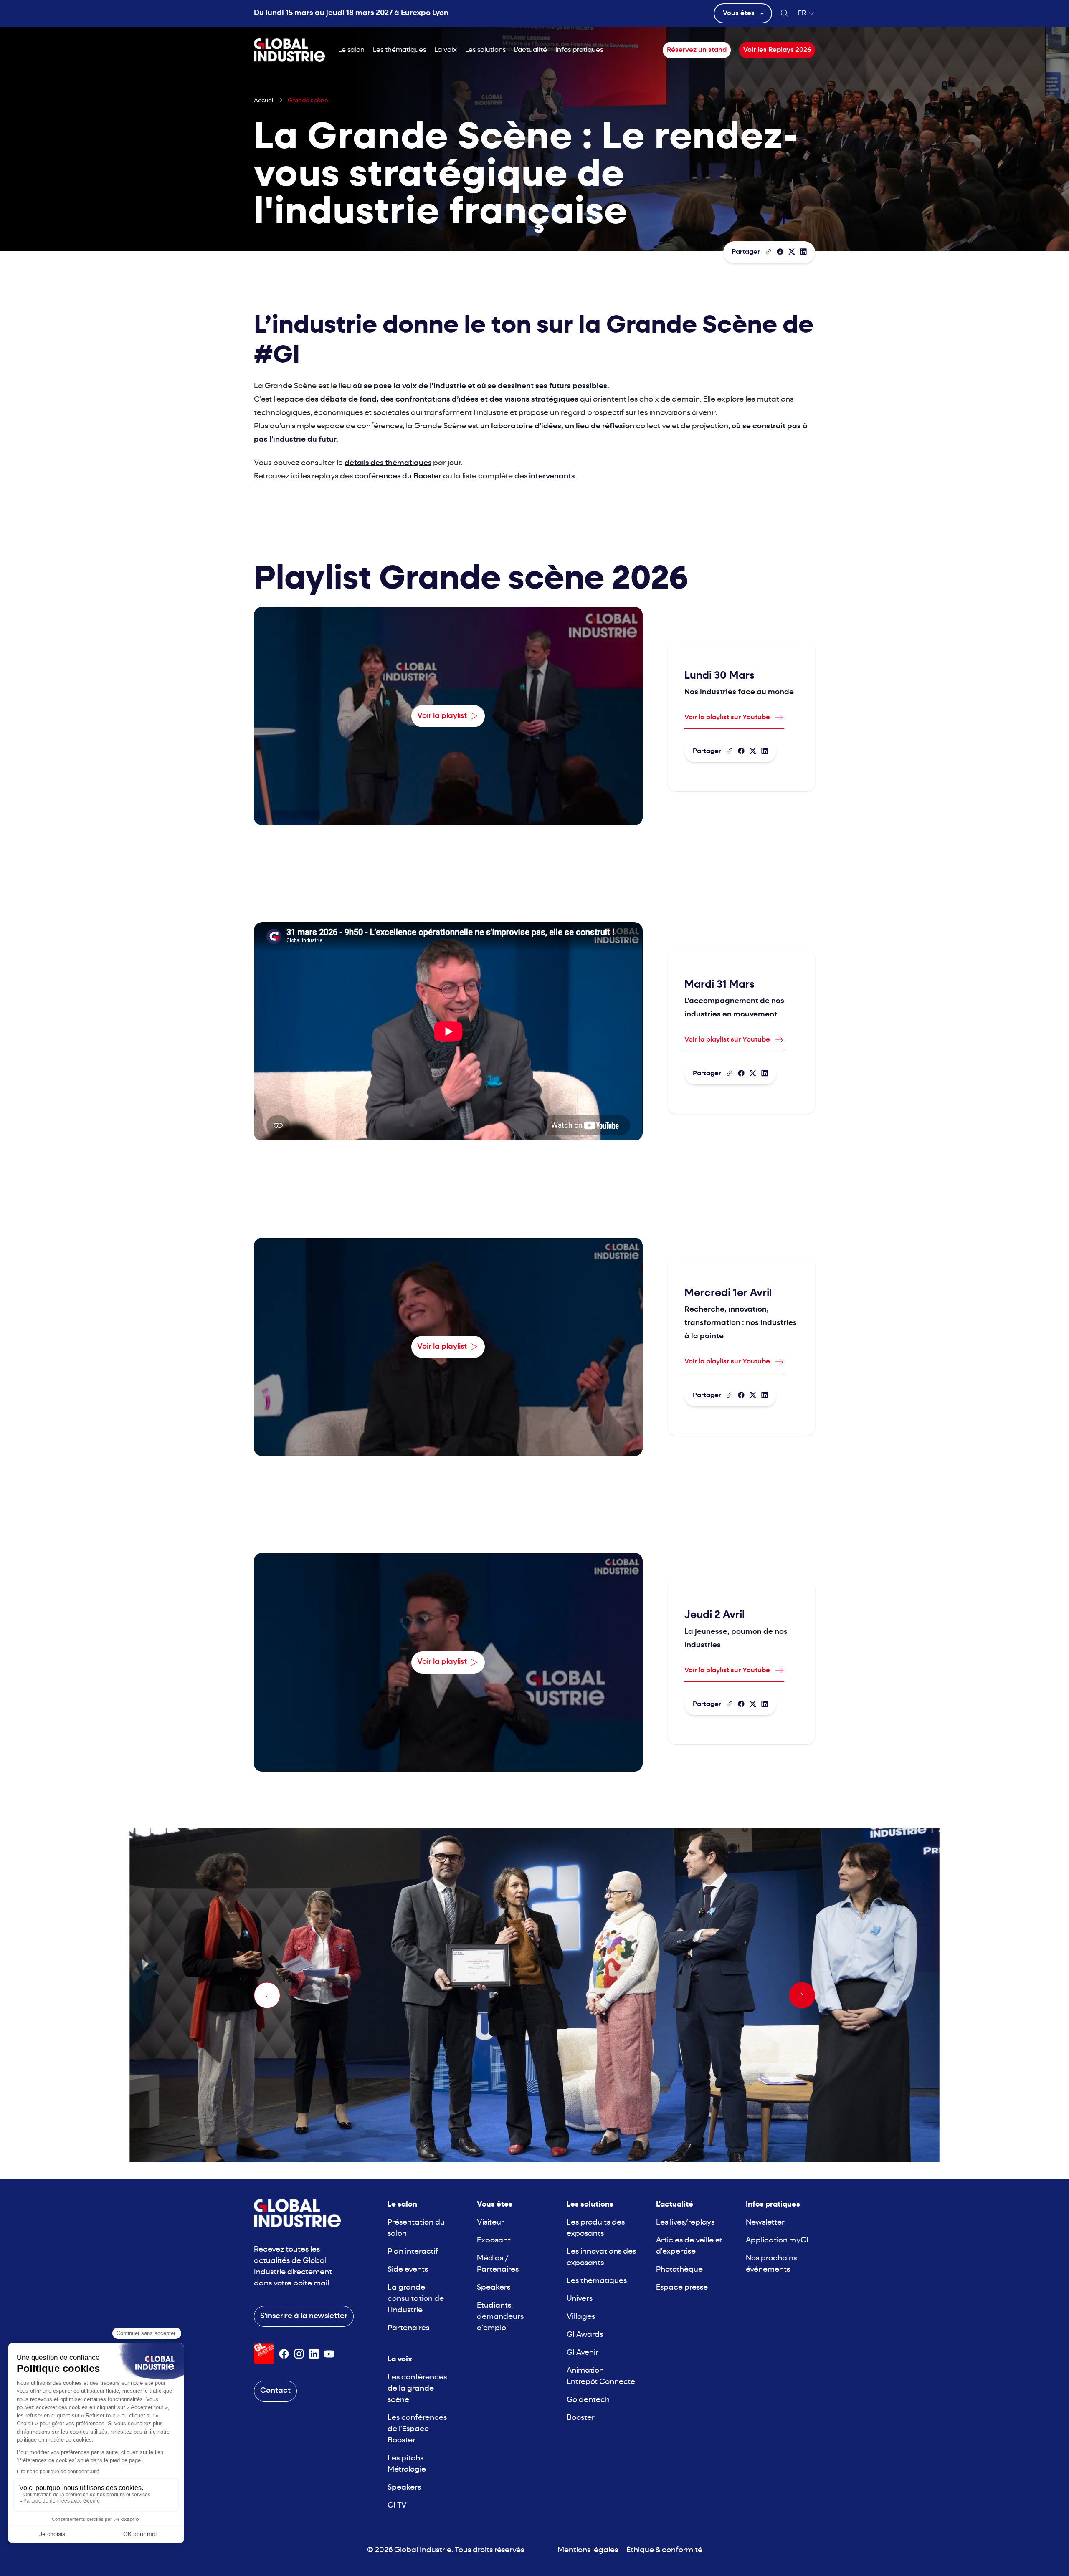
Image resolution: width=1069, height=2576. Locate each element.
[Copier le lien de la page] (768, 252)
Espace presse (682, 2288)
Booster (581, 2418)
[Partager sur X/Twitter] (792, 252)
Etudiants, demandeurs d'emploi (500, 2317)
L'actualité (531, 50)
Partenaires (408, 2328)
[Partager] (780, 252)
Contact (275, 2391)
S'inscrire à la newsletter (304, 2316)
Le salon (351, 50)
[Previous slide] (267, 1995)
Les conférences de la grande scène (417, 2389)
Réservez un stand (697, 50)
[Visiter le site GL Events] (264, 2354)
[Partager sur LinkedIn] (803, 252)
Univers (580, 2299)
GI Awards (585, 2335)
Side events (408, 2270)
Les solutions (485, 50)
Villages (581, 2317)
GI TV (397, 2506)
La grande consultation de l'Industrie (416, 2299)
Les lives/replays (685, 2223)
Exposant (494, 2241)
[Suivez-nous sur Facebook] (284, 2354)
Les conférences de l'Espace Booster (417, 2429)
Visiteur (490, 2223)
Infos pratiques (579, 50)
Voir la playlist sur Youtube (727, 718)
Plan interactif (413, 2252)
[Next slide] (802, 1995)
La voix (446, 50)
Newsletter (765, 2223)
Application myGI (777, 2241)
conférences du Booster (398, 477)
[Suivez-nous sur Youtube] (329, 2354)
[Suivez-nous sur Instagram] (299, 2354)
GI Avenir (583, 2353)
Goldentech (588, 2400)
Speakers (404, 2488)
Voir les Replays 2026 (777, 50)
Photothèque (679, 2270)
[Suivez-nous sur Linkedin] (314, 2354)
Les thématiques (399, 50)
